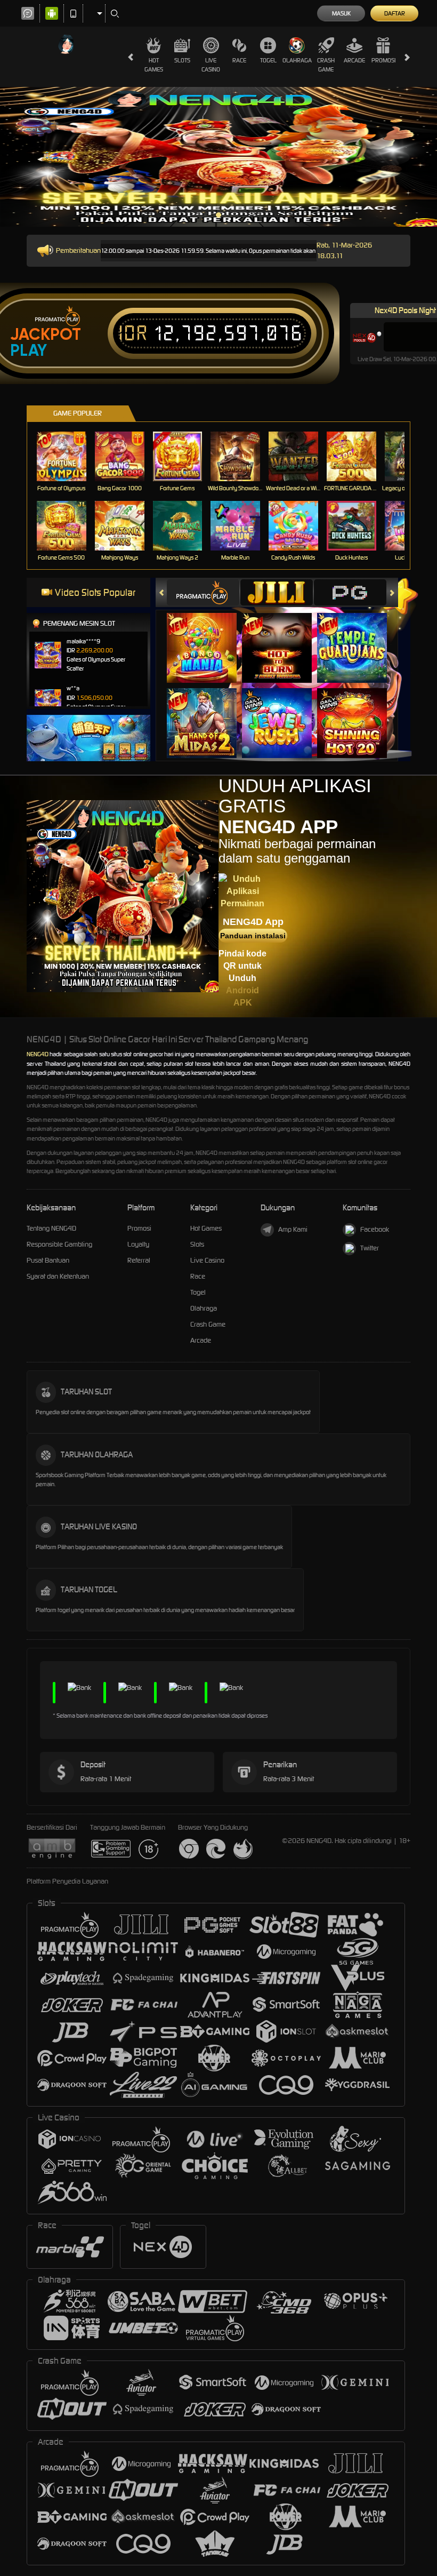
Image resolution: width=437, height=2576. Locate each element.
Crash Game (326, 65)
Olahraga (297, 60)
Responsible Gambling (59, 1244)
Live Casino (211, 65)
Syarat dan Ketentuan (58, 1276)
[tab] (203, 592)
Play (29, 350)
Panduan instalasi (253, 936)
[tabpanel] (218, 157)
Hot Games (154, 65)
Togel (268, 60)
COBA (208, 637)
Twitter (370, 1248)
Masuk (341, 13)
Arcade (354, 60)
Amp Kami (293, 1229)
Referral (139, 1260)
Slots (182, 60)
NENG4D (38, 1054)
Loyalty (138, 1244)
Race (239, 60)
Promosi (383, 60)
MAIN (68, 456)
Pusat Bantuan (48, 1260)
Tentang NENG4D (51, 1228)
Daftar (395, 13)
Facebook (375, 1229)
